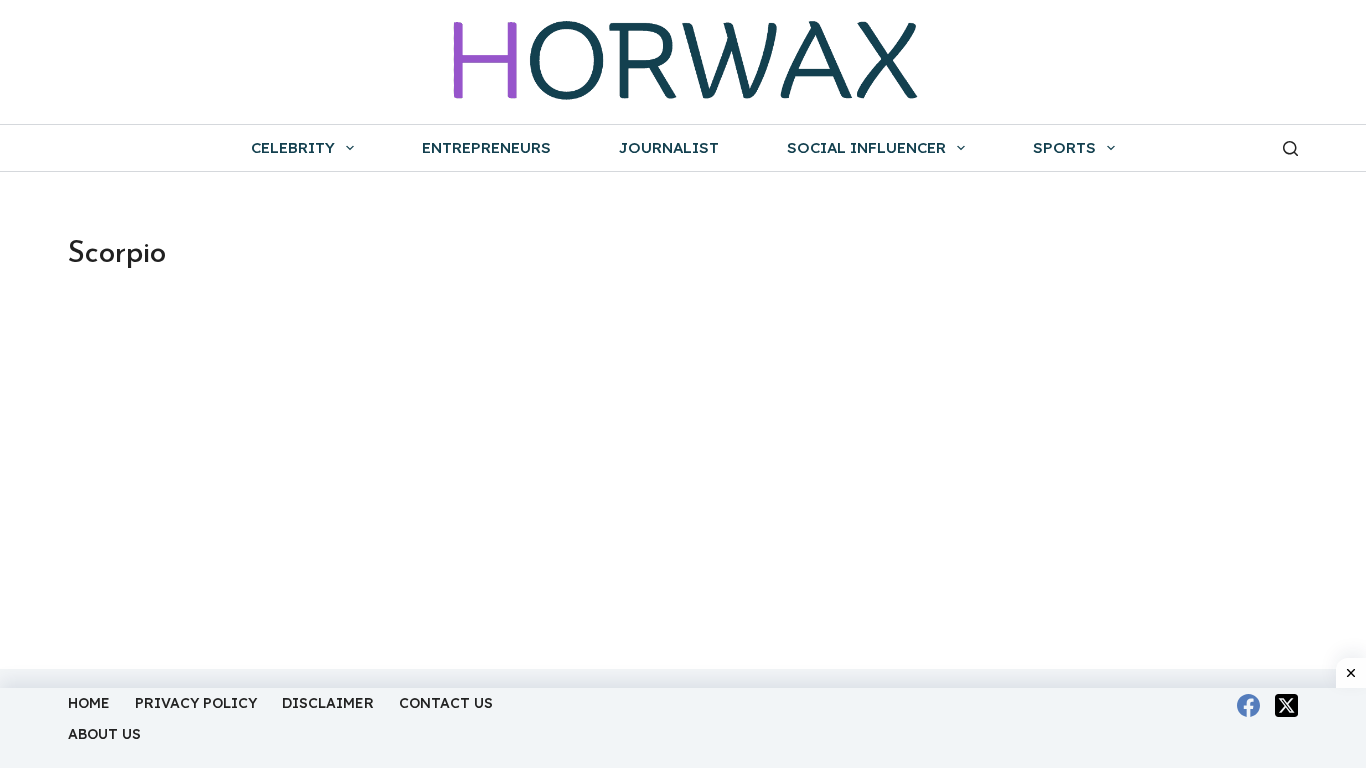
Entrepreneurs (486, 147)
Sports (1064, 147)
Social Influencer (866, 147)
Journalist (669, 147)
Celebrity (293, 147)
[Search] (1290, 148)
